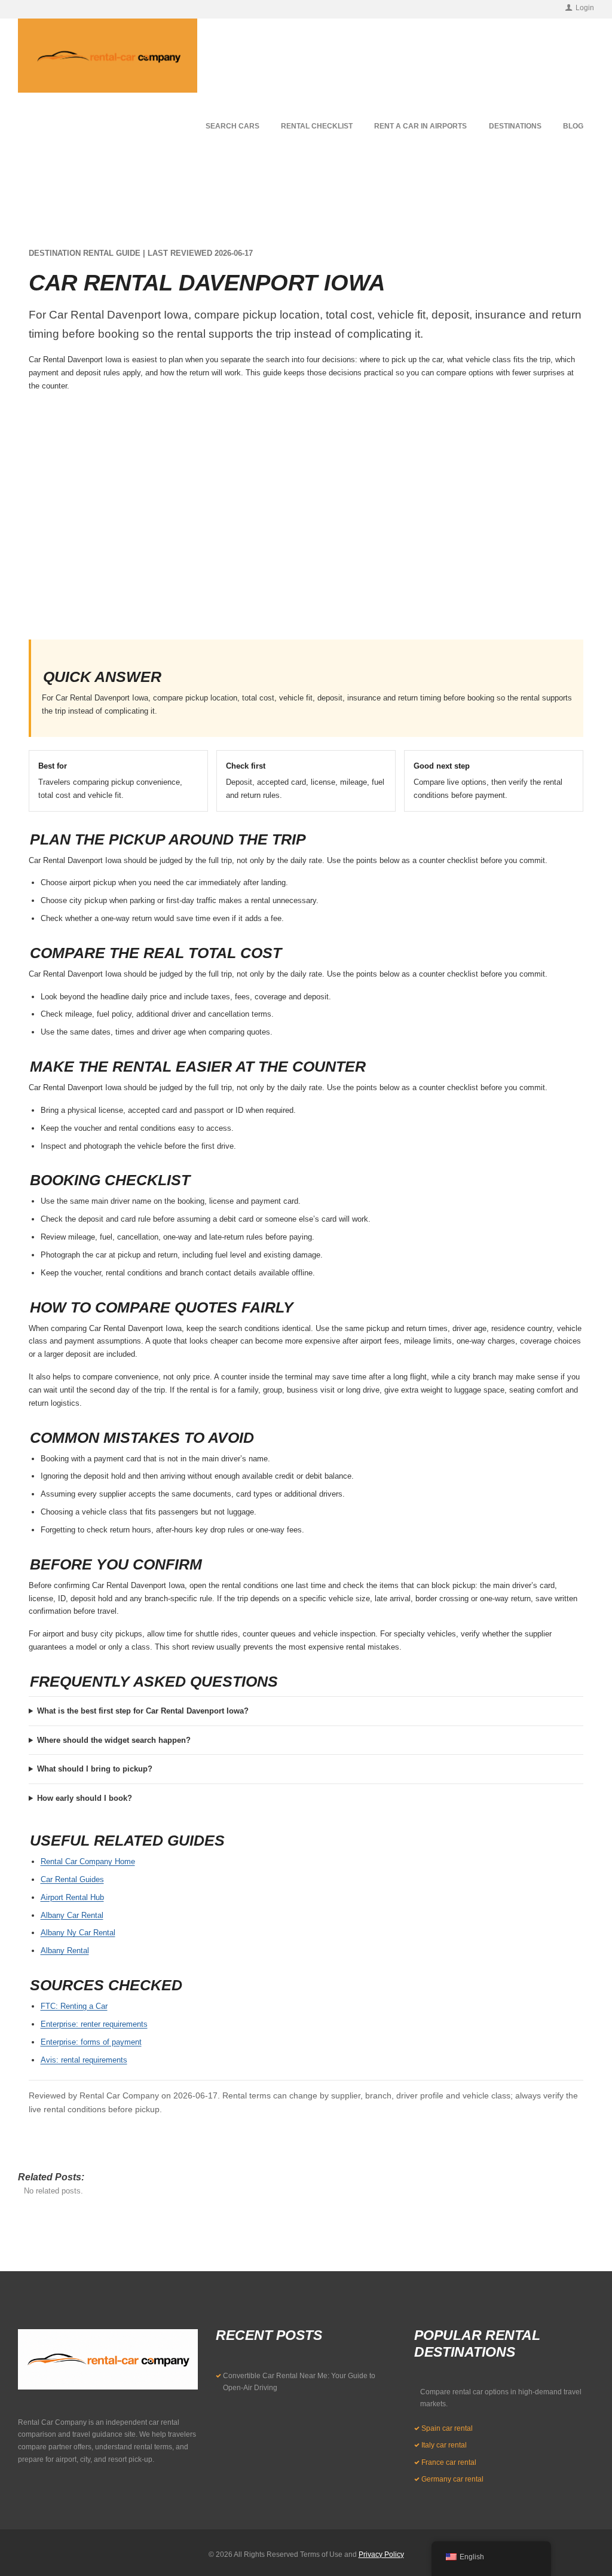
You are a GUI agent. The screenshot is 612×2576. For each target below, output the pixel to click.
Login (585, 8)
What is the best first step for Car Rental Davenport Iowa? (143, 1711)
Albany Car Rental (72, 1915)
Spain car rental (447, 2428)
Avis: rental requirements (84, 2060)
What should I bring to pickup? (95, 1769)
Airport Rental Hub (72, 1897)
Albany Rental (65, 1951)
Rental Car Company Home (88, 1861)
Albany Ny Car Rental (78, 1933)
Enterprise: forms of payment (91, 2042)
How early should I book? (85, 1798)
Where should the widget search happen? (114, 1740)
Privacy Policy (381, 2554)
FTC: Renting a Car (74, 2006)
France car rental (449, 2462)
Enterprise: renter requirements (94, 2024)
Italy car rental (444, 2445)
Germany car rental (452, 2479)
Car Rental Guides (72, 1879)
